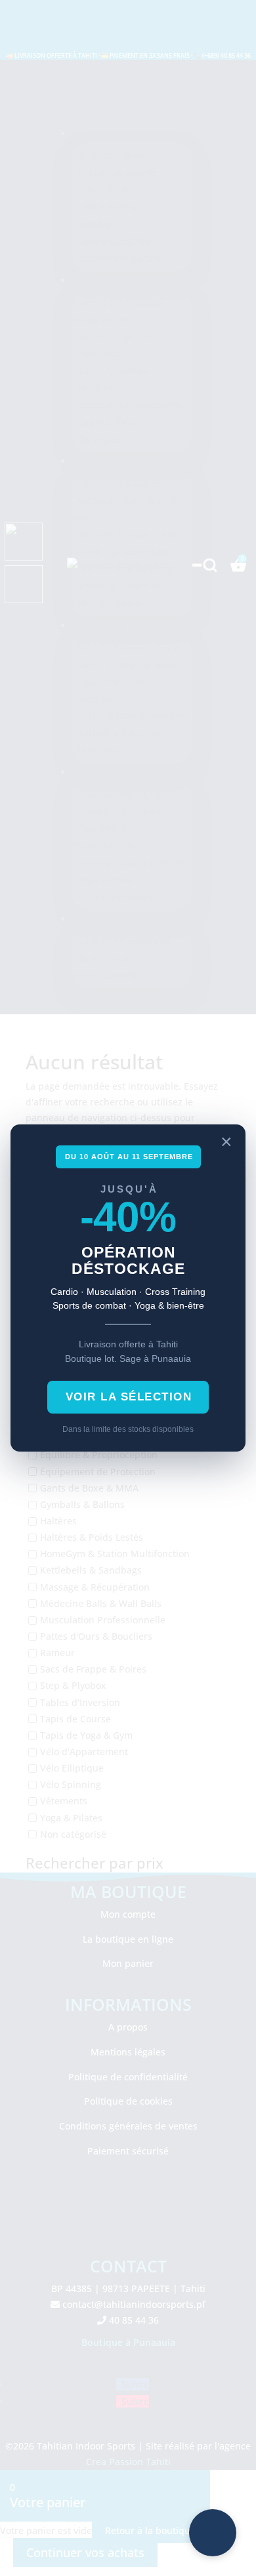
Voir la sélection (129, 1397)
